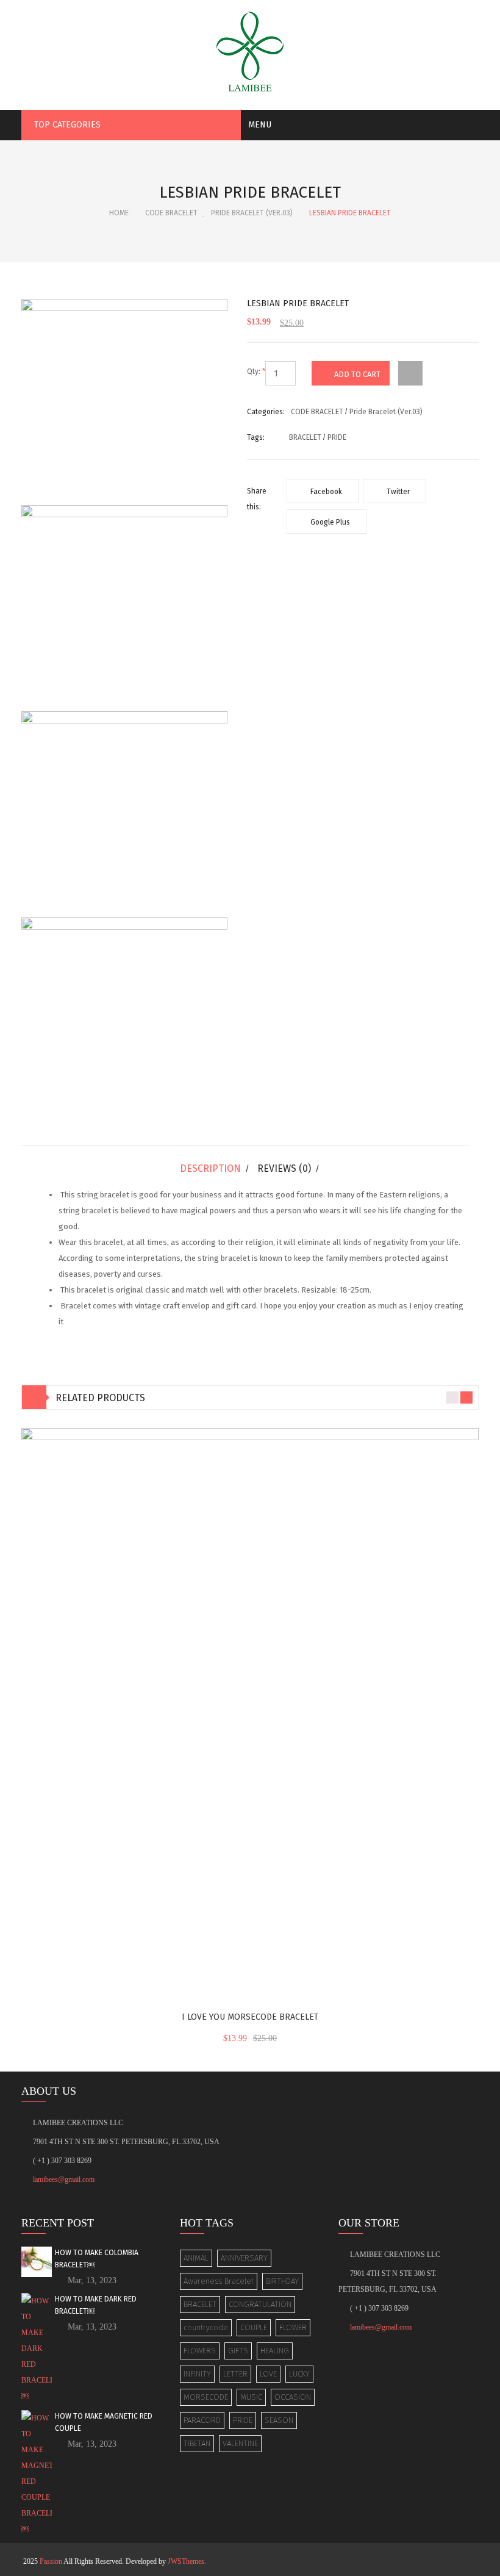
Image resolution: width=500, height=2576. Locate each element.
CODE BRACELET (171, 213)
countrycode (206, 2327)
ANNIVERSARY (244, 2258)
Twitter (397, 492)
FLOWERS (200, 2351)
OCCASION (293, 2397)
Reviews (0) (284, 1168)
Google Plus (329, 522)
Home (119, 213)
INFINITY (197, 2374)
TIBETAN (197, 2443)
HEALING (275, 2351)
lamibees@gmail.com (64, 2180)
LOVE (268, 2374)
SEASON (279, 2420)
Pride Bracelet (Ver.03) (252, 213)
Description (210, 1168)
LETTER (235, 2374)
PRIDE (243, 2420)
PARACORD (202, 2420)
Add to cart (357, 374)
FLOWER (293, 2327)
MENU (260, 125)
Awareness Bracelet (219, 2281)
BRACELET (200, 2304)
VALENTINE (240, 2443)
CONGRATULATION (260, 2304)
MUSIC (251, 2397)
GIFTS (238, 2351)
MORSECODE (206, 2397)
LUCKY (299, 2374)
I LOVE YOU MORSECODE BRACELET (250, 2017)
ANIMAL (196, 2258)
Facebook (325, 492)
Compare (410, 369)
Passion (51, 2561)
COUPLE (254, 2327)
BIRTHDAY (282, 2281)
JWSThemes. (187, 2561)
